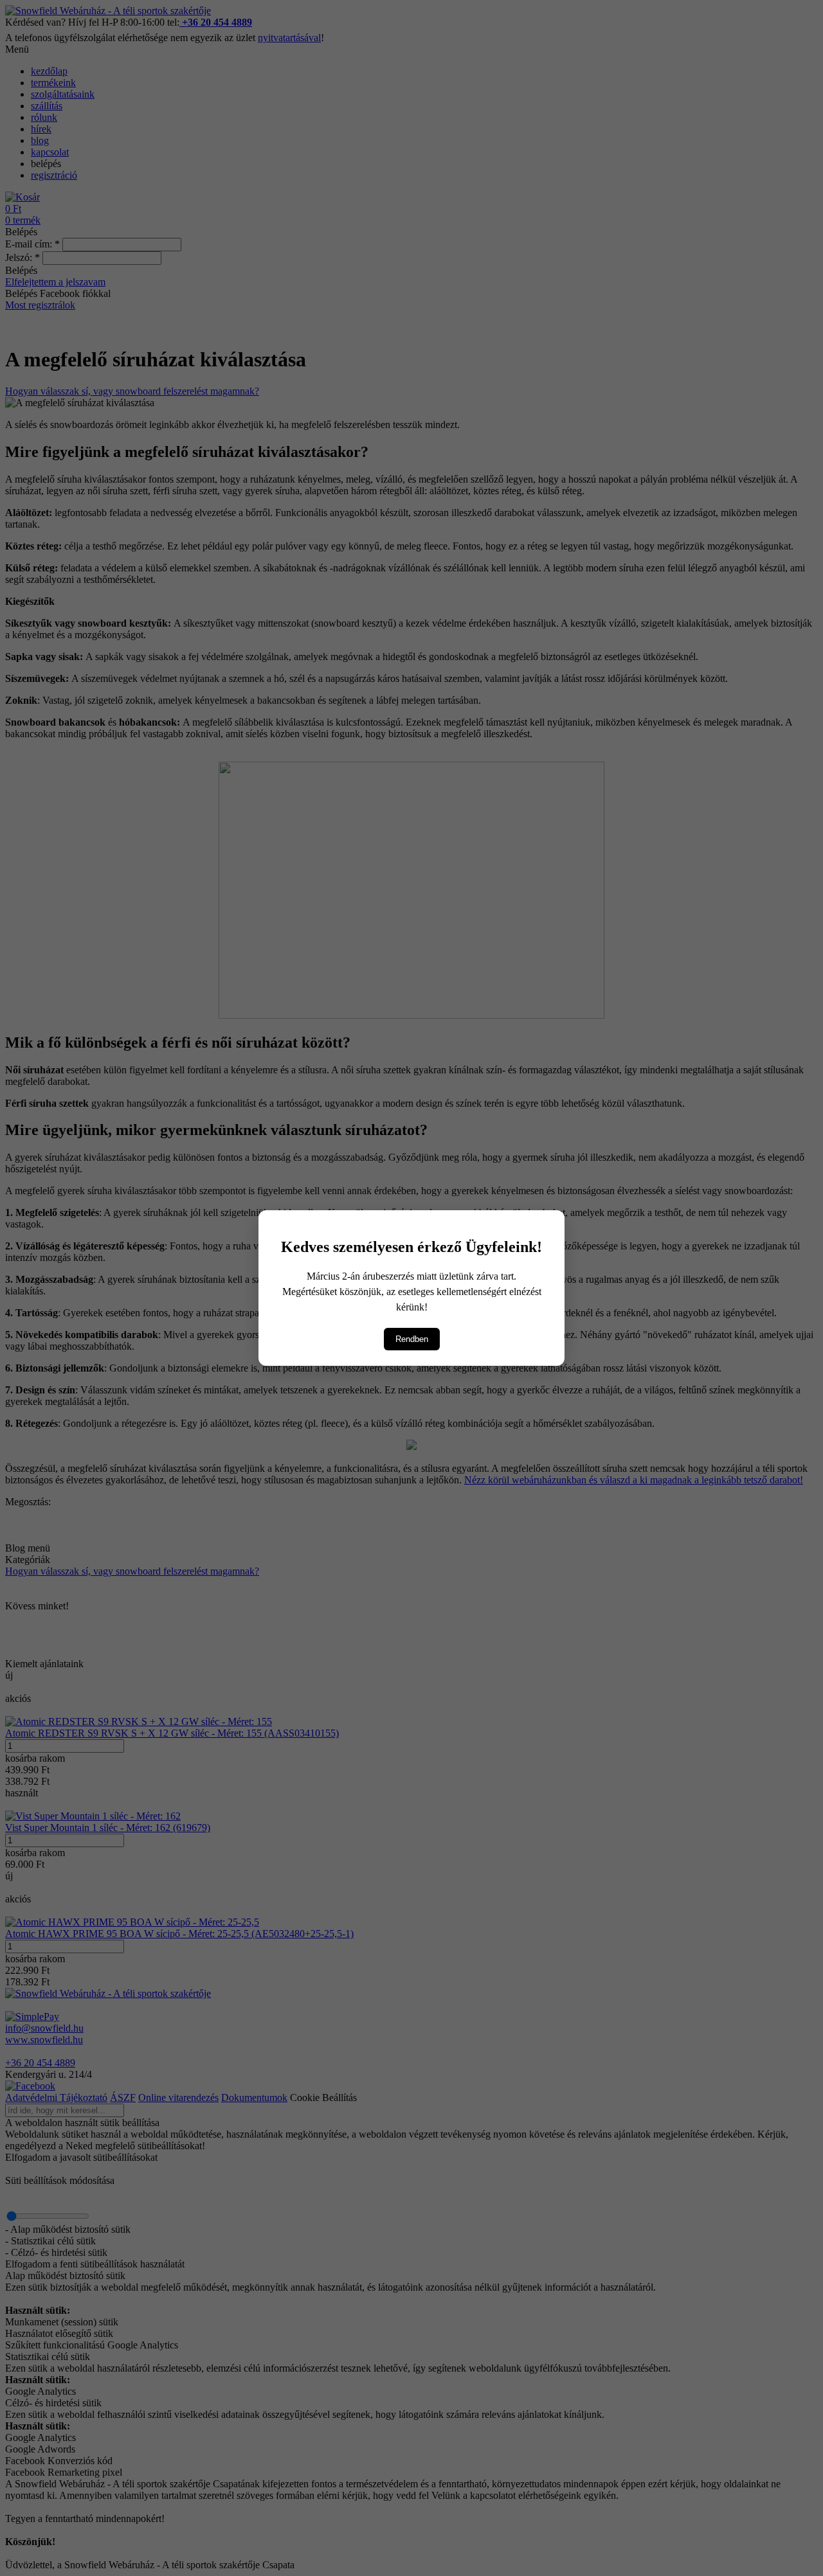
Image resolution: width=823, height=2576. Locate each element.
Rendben (412, 1339)
